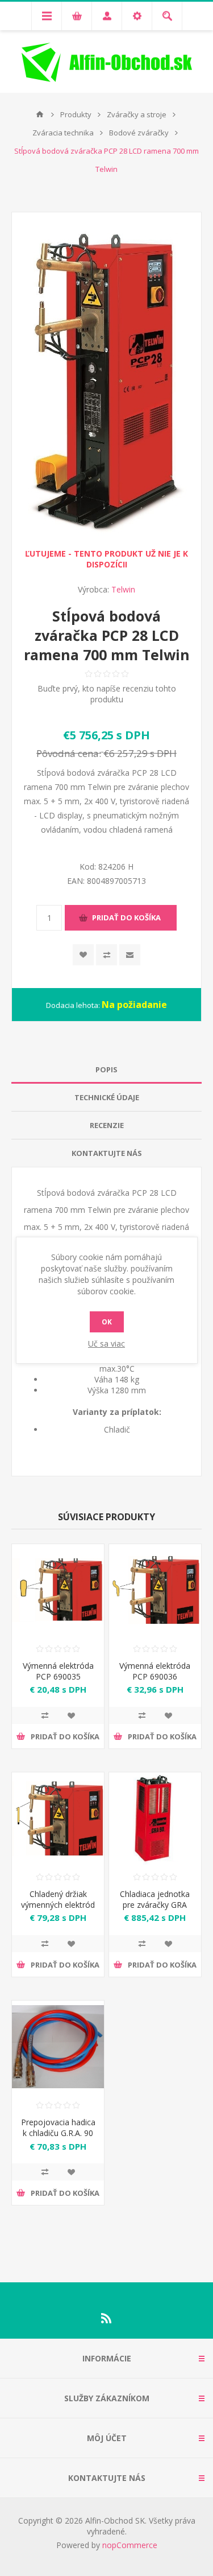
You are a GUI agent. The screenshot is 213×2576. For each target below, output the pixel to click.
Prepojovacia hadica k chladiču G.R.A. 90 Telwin (58, 2133)
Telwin (123, 589)
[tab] (106, 1070)
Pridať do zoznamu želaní (83, 955)
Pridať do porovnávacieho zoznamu (45, 1715)
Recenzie (107, 1125)
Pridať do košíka (126, 917)
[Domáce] (40, 114)
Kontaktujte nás (107, 1153)
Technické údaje (107, 1097)
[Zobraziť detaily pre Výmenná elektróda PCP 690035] (58, 1590)
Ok (107, 1322)
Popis (106, 1069)
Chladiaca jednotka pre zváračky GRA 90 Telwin (155, 1905)
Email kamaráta (130, 955)
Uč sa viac (106, 1343)
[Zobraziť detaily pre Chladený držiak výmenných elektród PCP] (58, 1818)
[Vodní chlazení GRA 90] (155, 1818)
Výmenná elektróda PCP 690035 (58, 1671)
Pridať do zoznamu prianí (71, 1715)
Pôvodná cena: (69, 753)
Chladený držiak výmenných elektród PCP (58, 1905)
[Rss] (107, 2318)
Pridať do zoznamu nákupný (106, 955)
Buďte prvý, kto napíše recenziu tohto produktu (107, 694)
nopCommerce (130, 2545)
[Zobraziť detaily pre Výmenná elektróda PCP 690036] (155, 1590)
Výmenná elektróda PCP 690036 (155, 1671)
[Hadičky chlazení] (58, 2047)
